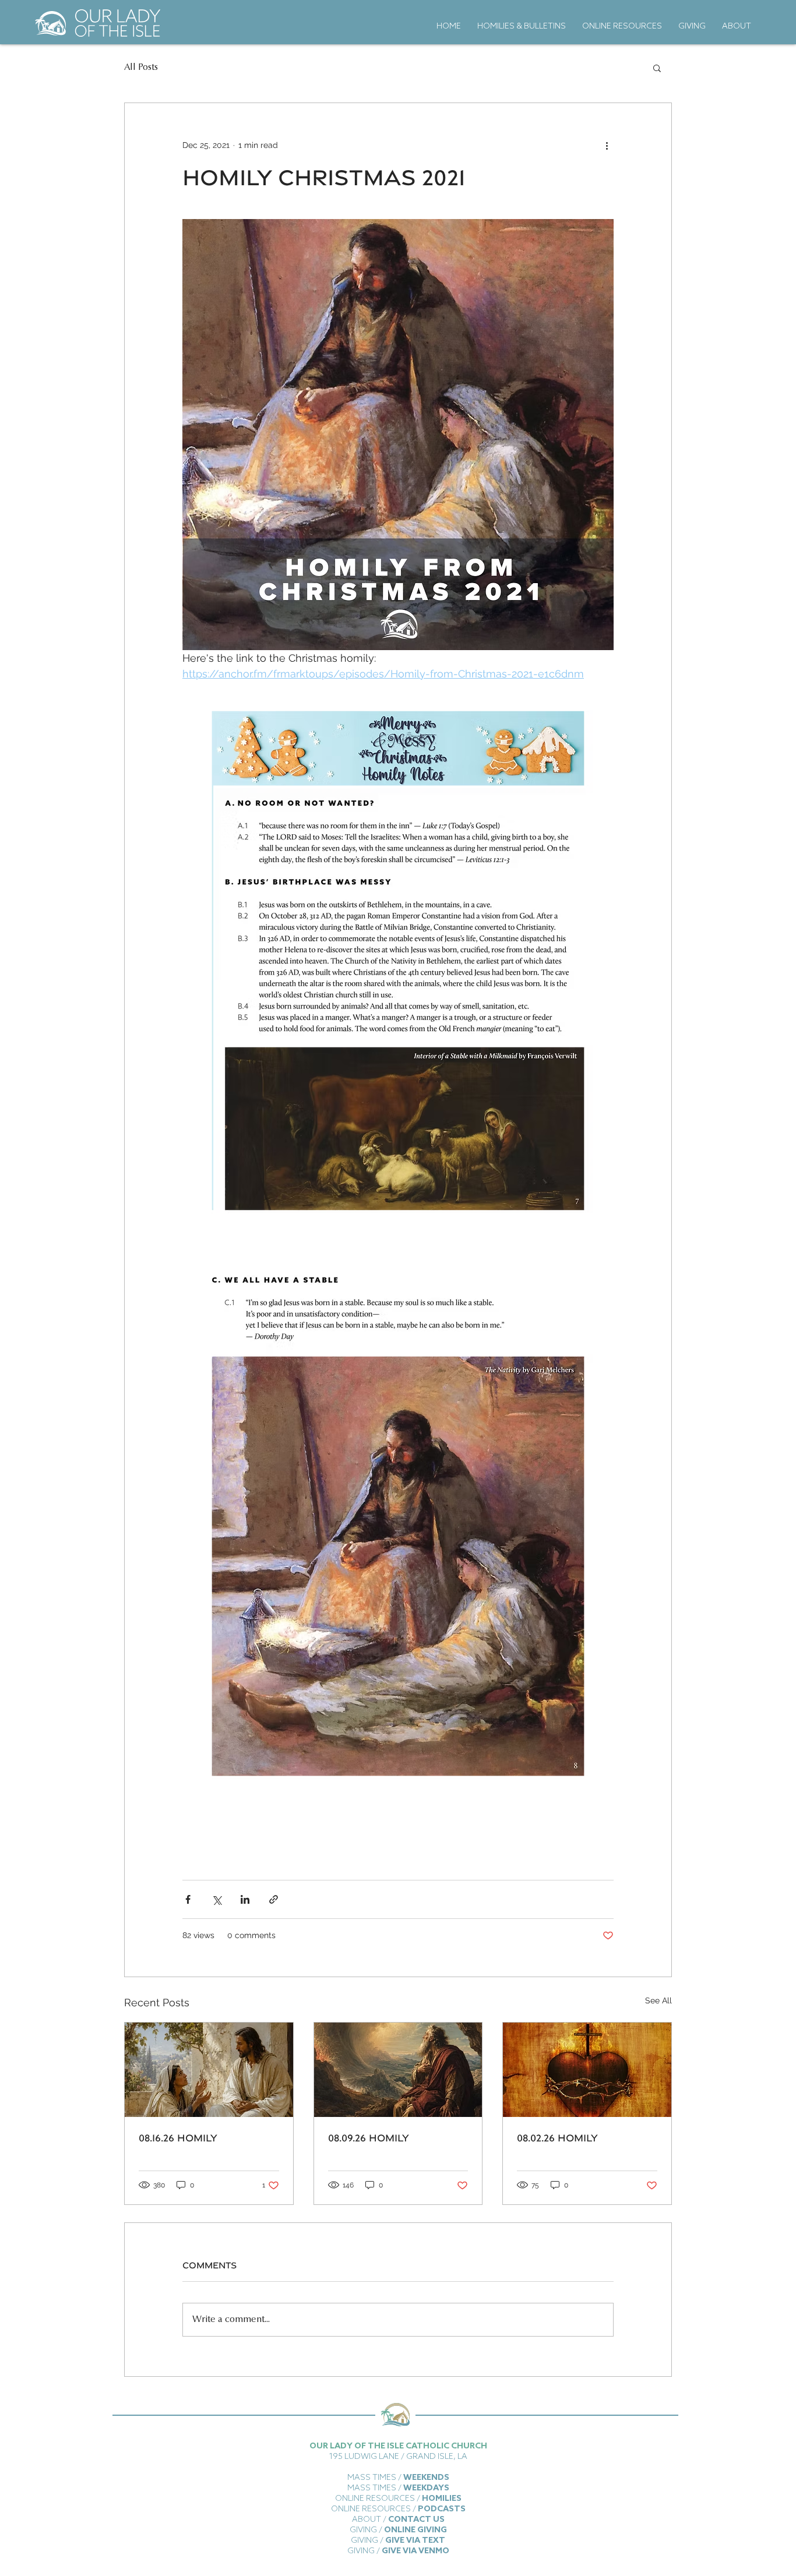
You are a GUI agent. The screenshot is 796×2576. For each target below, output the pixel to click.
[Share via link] (274, 1899)
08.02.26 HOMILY (557, 2138)
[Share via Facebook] (188, 1899)
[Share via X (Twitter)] (216, 1899)
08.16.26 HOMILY (178, 2138)
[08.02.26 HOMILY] (587, 2070)
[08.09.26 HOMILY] (398, 2070)
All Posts (141, 68)
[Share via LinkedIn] (245, 1899)
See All (658, 2000)
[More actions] (607, 145)
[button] (657, 68)
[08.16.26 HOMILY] (209, 2070)
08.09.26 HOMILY (369, 2138)
